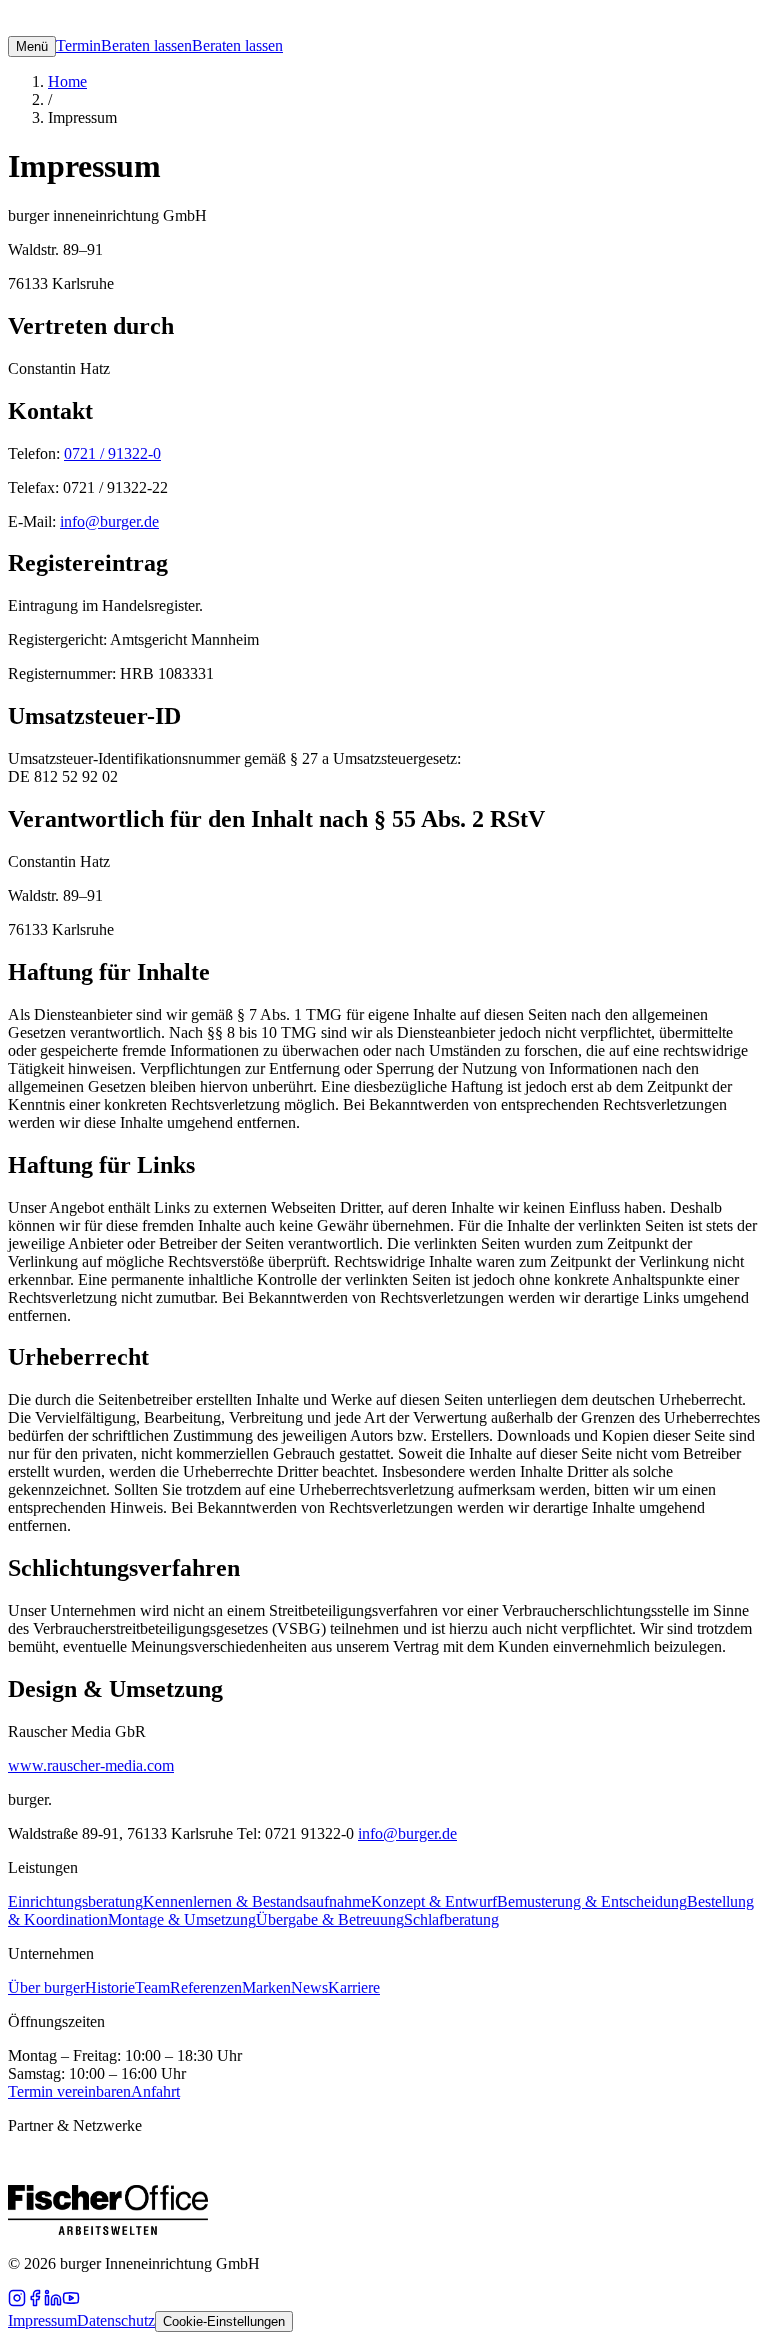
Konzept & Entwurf (434, 1901)
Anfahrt (155, 2091)
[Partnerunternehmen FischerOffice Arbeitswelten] (108, 2229)
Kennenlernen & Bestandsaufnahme (257, 1901)
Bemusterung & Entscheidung (592, 1901)
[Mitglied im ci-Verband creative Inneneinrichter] (278, 2229)
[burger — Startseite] (68, 26)
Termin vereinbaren (69, 2091)
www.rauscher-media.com (91, 1765)
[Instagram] (17, 2301)
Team (152, 1987)
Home (67, 81)
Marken (266, 1987)
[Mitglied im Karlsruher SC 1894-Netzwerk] (508, 2229)
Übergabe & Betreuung (330, 1919)
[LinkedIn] (53, 2301)
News (309, 1987)
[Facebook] (35, 2301)
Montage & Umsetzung (182, 1919)
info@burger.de (109, 521)
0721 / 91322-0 (112, 453)
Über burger (46, 1987)
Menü (32, 46)
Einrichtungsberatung (75, 1901)
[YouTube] (71, 2301)
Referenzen (206, 1987)
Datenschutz (116, 2320)
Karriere (354, 1987)
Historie (110, 1987)
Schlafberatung (451, 1919)
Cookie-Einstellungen (224, 2321)
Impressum (42, 2320)
